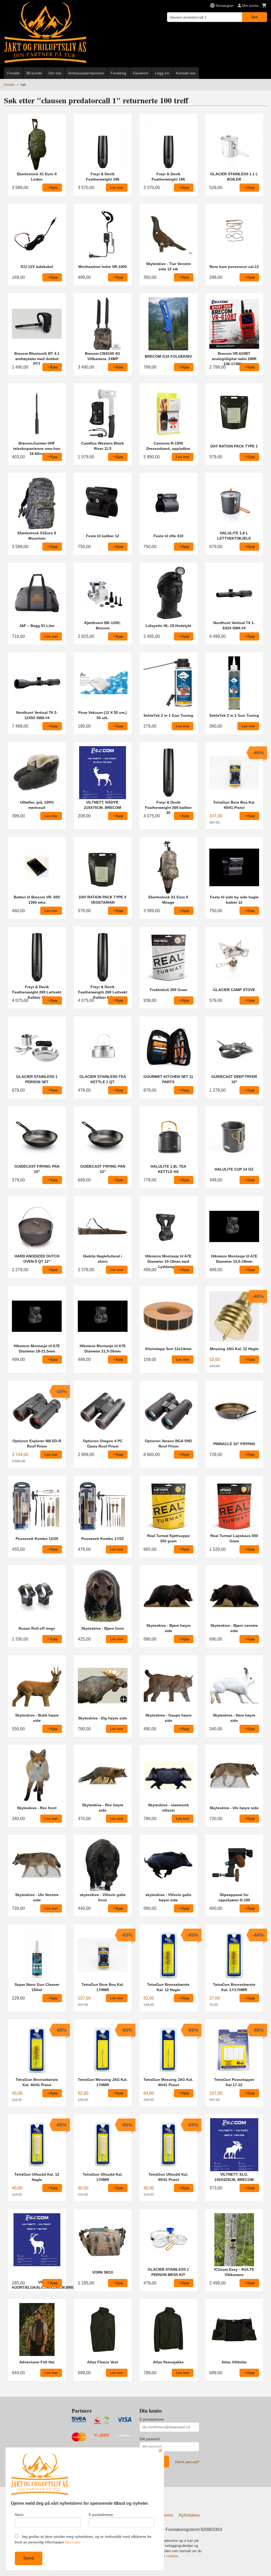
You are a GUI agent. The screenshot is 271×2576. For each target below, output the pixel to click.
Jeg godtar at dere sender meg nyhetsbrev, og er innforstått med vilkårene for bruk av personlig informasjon (83, 2539)
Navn (19, 2515)
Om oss (55, 73)
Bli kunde (34, 73)
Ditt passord (150, 2439)
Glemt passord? (187, 2462)
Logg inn (162, 73)
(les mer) (73, 2542)
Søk (255, 17)
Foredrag (118, 73)
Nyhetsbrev (189, 2515)
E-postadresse (152, 2419)
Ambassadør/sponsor (86, 73)
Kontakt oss (186, 73)
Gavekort (141, 73)
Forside (13, 73)
